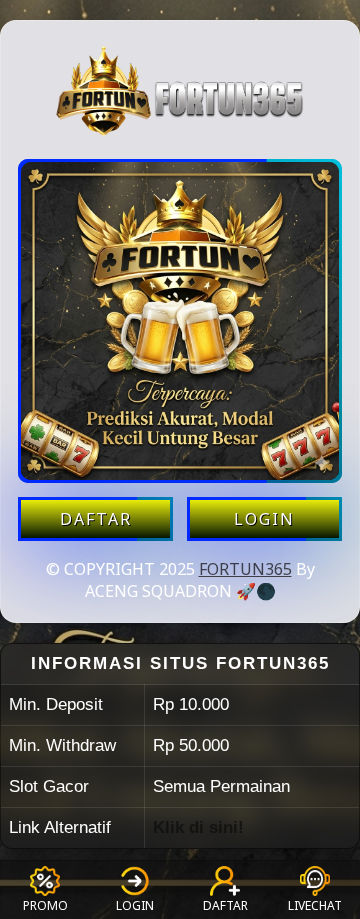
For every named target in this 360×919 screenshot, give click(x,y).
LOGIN (264, 519)
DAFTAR (96, 519)
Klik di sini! (198, 827)
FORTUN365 (245, 569)
